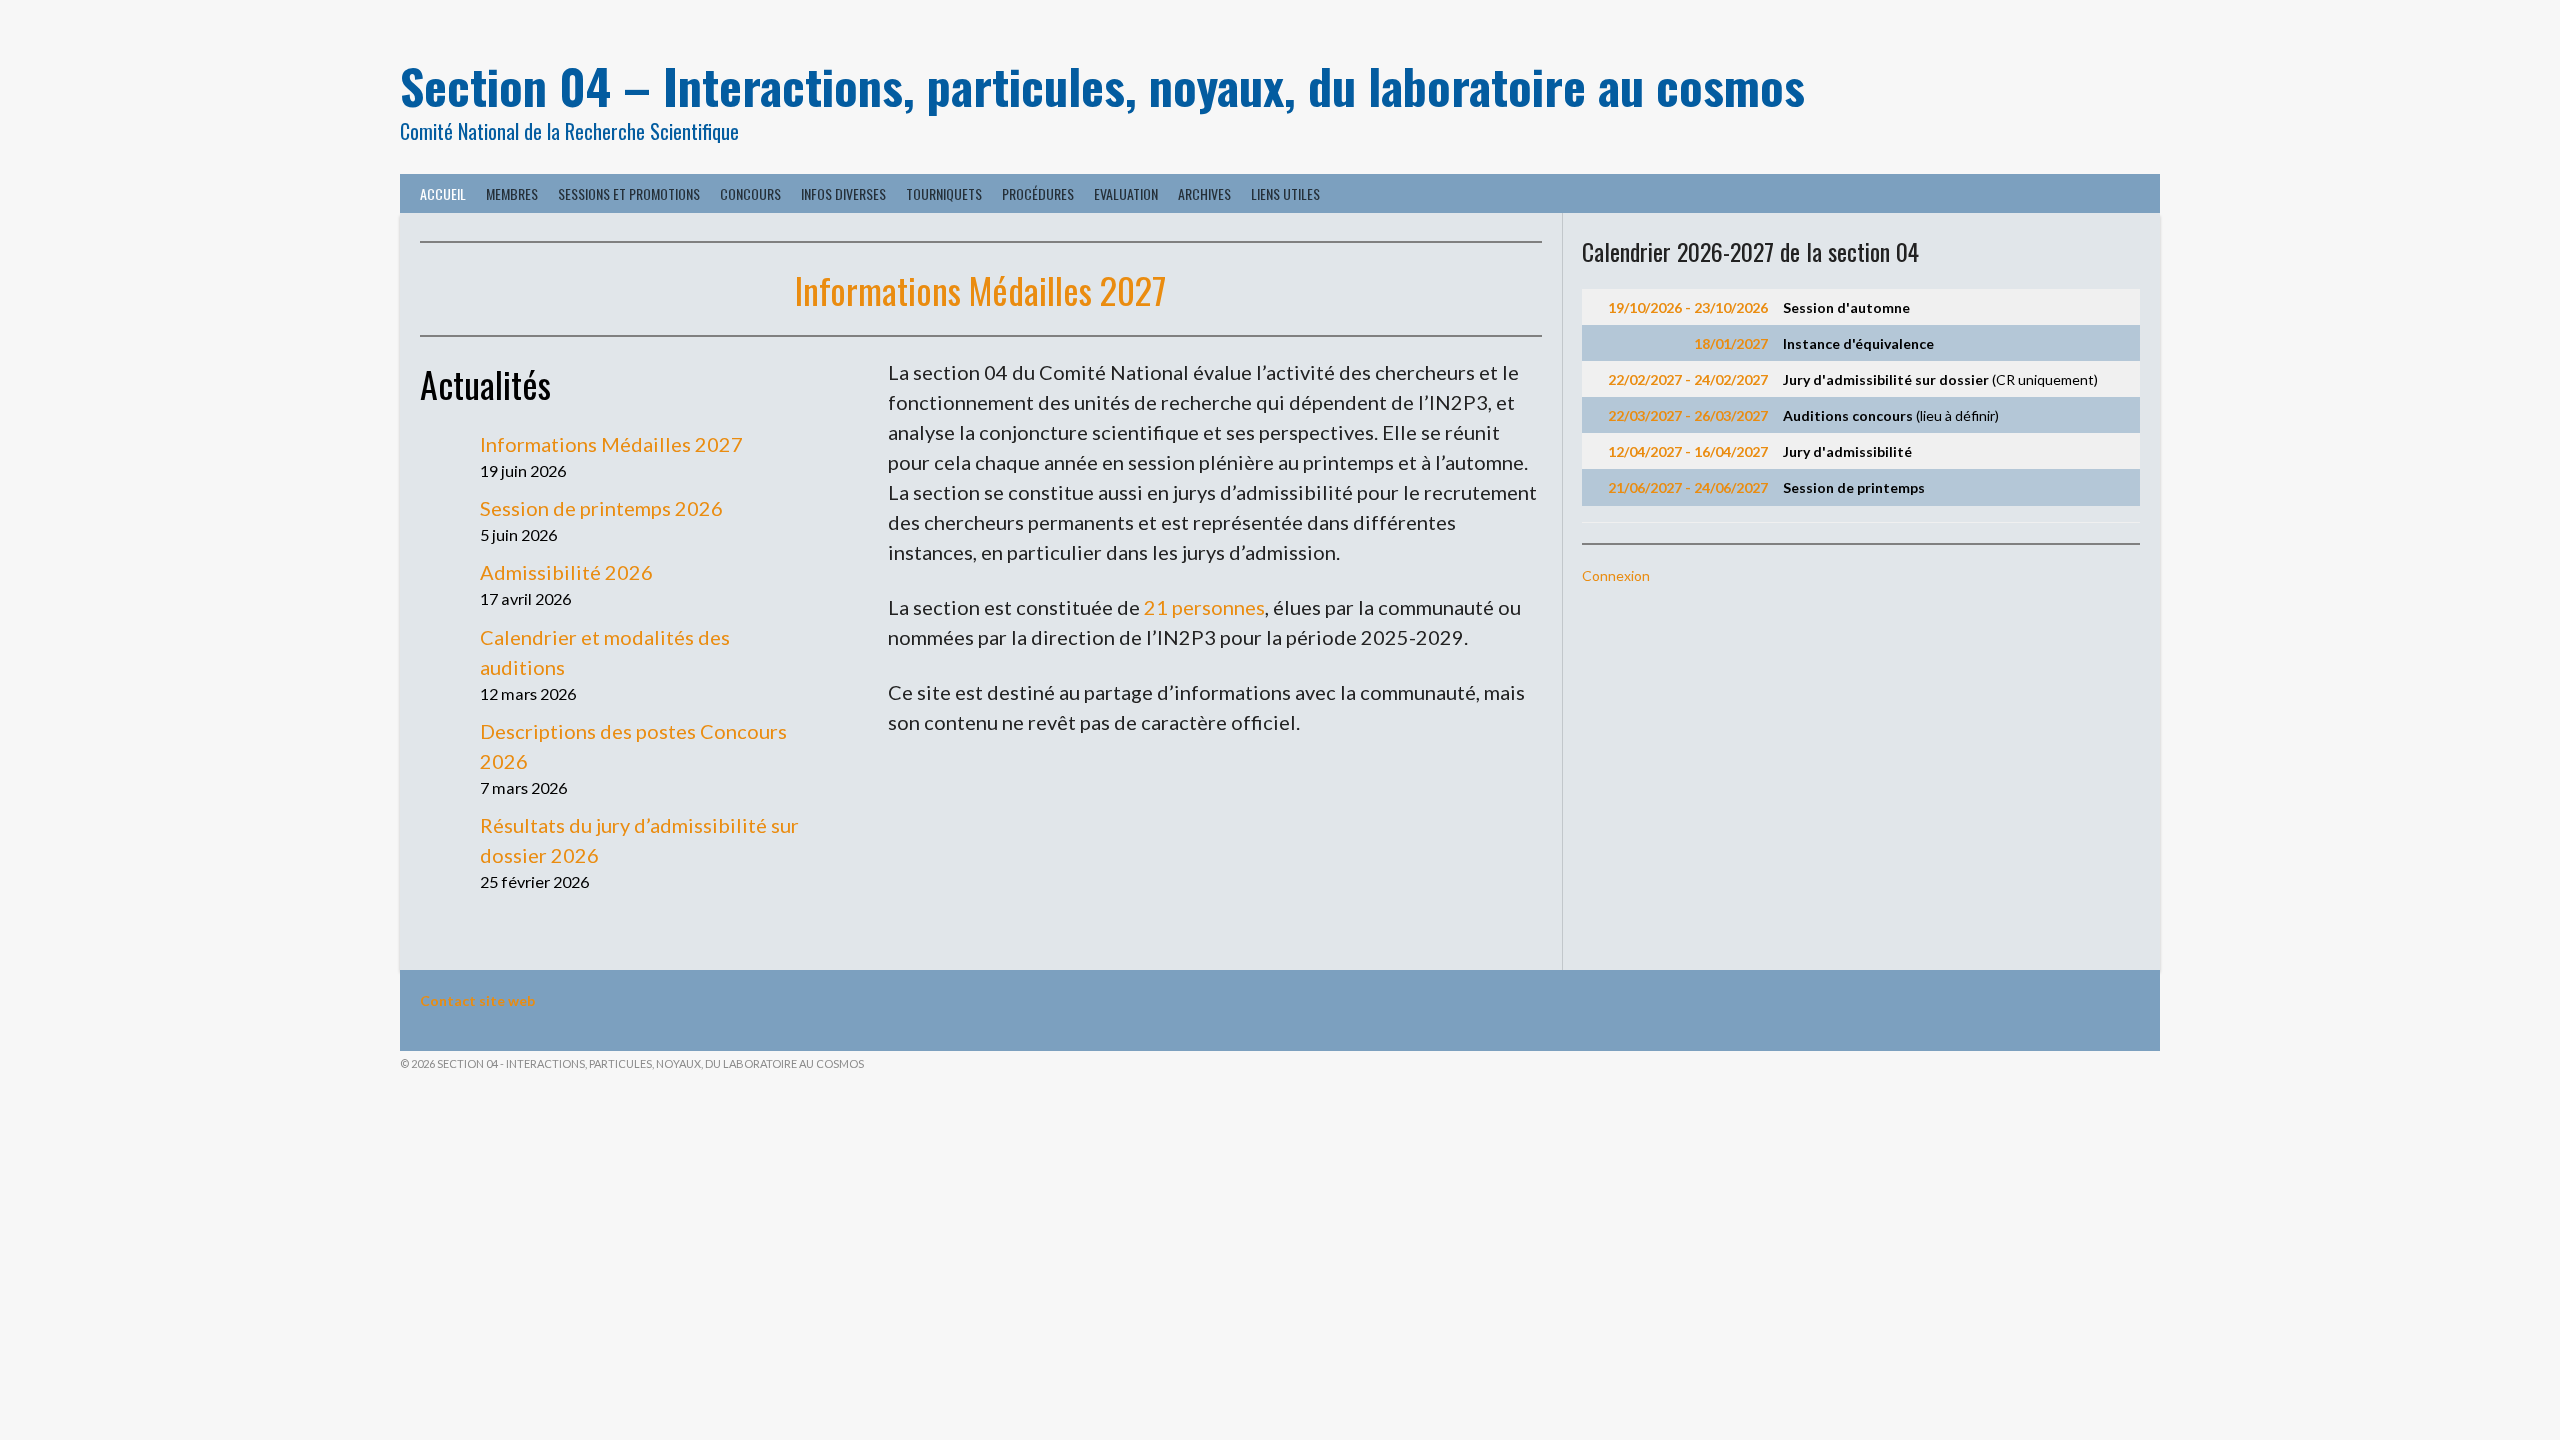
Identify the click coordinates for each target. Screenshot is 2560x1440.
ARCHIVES (1204, 193)
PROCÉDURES (1038, 193)
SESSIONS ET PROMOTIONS (629, 193)
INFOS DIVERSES (843, 193)
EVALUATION (1126, 193)
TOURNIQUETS (944, 193)
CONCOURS (750, 193)
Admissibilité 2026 (566, 572)
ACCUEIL (443, 193)
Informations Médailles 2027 (980, 289)
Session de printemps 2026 (601, 508)
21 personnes (1204, 607)
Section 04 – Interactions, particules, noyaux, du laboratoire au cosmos (1102, 85)
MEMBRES (512, 193)
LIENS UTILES (1285, 193)
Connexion (1616, 575)
